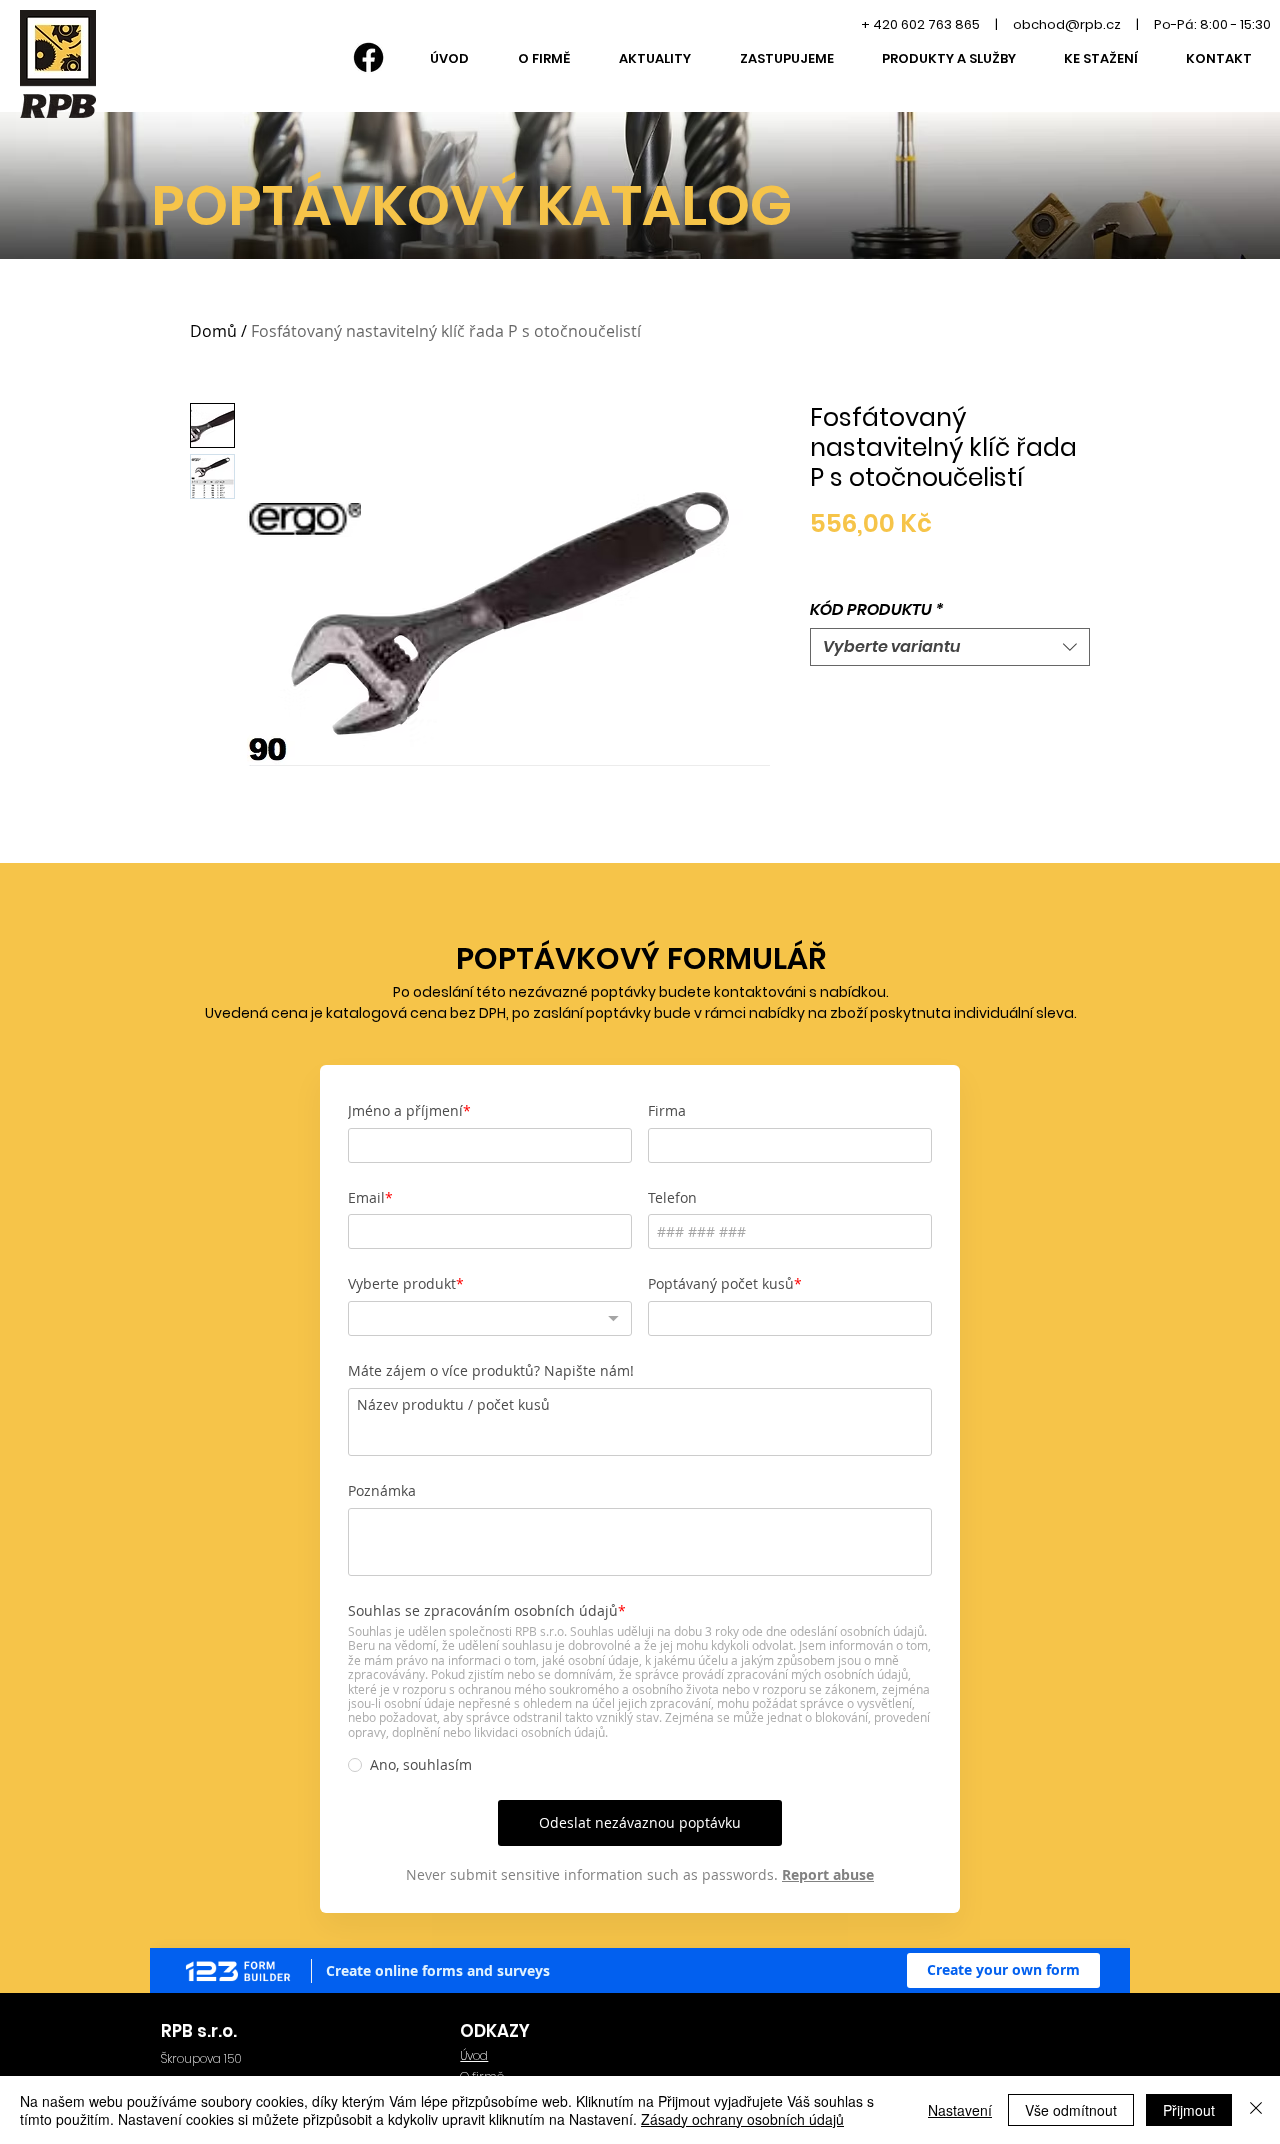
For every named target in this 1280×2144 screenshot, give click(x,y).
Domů (213, 331)
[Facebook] (368, 57)
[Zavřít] (1256, 2110)
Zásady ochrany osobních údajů (742, 2119)
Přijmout (1189, 2110)
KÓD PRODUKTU (877, 610)
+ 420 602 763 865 (920, 24)
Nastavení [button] (960, 2110)
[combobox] (950, 647)
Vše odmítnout (1071, 2110)
